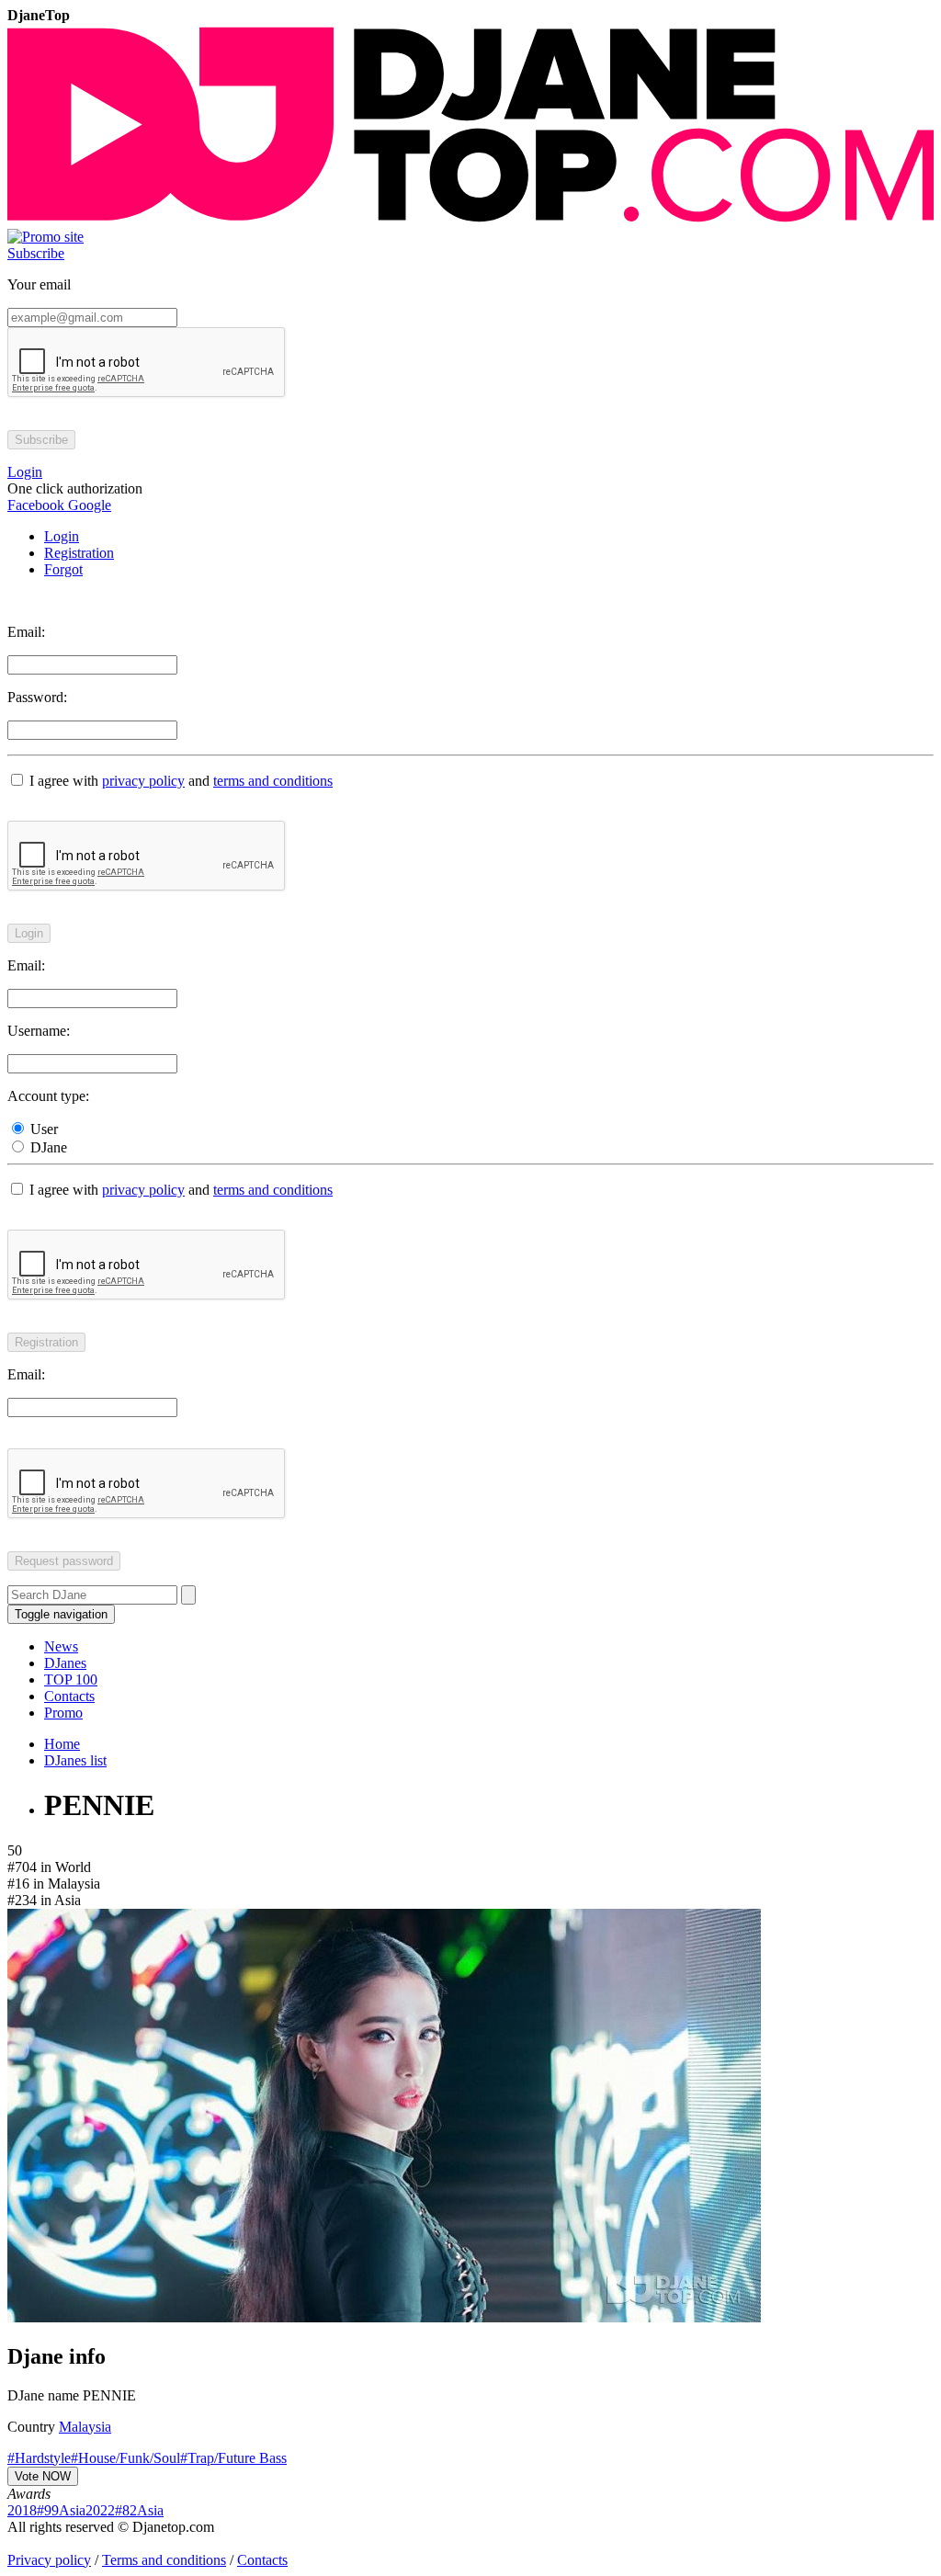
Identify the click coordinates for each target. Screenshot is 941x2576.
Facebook (36, 505)
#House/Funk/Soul (125, 2458)
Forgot (63, 569)
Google (88, 505)
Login (62, 536)
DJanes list (75, 1760)
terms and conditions (273, 781)
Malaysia (85, 2427)
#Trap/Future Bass (233, 2458)
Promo (63, 1713)
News (61, 1646)
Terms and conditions (164, 2560)
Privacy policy (49, 2560)
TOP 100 (71, 1680)
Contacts (69, 1696)
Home (62, 1744)
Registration (79, 553)
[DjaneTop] (470, 220)
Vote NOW (43, 2476)
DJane (47, 1147)
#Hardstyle (39, 2458)
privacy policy (143, 781)
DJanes (65, 1663)
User (42, 1129)
